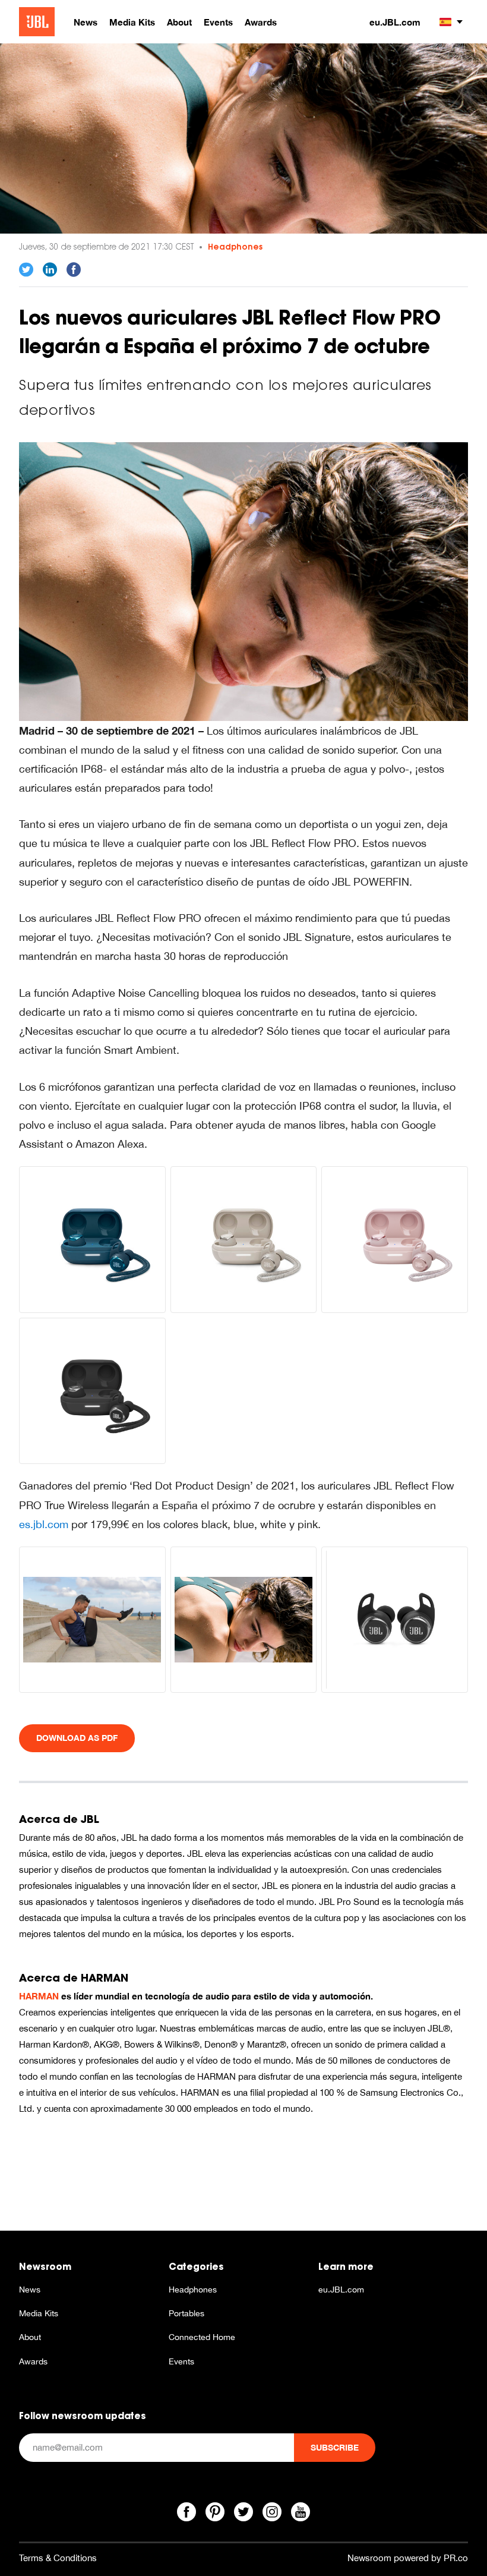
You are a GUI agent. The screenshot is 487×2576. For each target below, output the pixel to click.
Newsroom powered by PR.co (408, 2558)
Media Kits (39, 2313)
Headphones (235, 247)
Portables (186, 2313)
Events (181, 2361)
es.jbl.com (45, 1524)
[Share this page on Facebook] (74, 270)
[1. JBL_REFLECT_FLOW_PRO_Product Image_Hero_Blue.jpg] (92, 1240)
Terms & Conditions (58, 2558)
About (30, 2337)
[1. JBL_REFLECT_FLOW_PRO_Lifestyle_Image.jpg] (243, 580)
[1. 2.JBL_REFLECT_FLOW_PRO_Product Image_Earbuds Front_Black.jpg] (395, 1620)
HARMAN (39, 1996)
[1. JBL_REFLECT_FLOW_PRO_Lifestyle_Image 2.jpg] (92, 1620)
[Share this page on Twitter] (26, 270)
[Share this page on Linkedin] (50, 270)
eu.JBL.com (395, 22)
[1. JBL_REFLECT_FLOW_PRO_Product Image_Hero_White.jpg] (244, 1240)
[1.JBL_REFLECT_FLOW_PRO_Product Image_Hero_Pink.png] (395, 1240)
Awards (33, 2361)
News (30, 2290)
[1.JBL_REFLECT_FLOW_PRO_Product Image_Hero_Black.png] (92, 1391)
